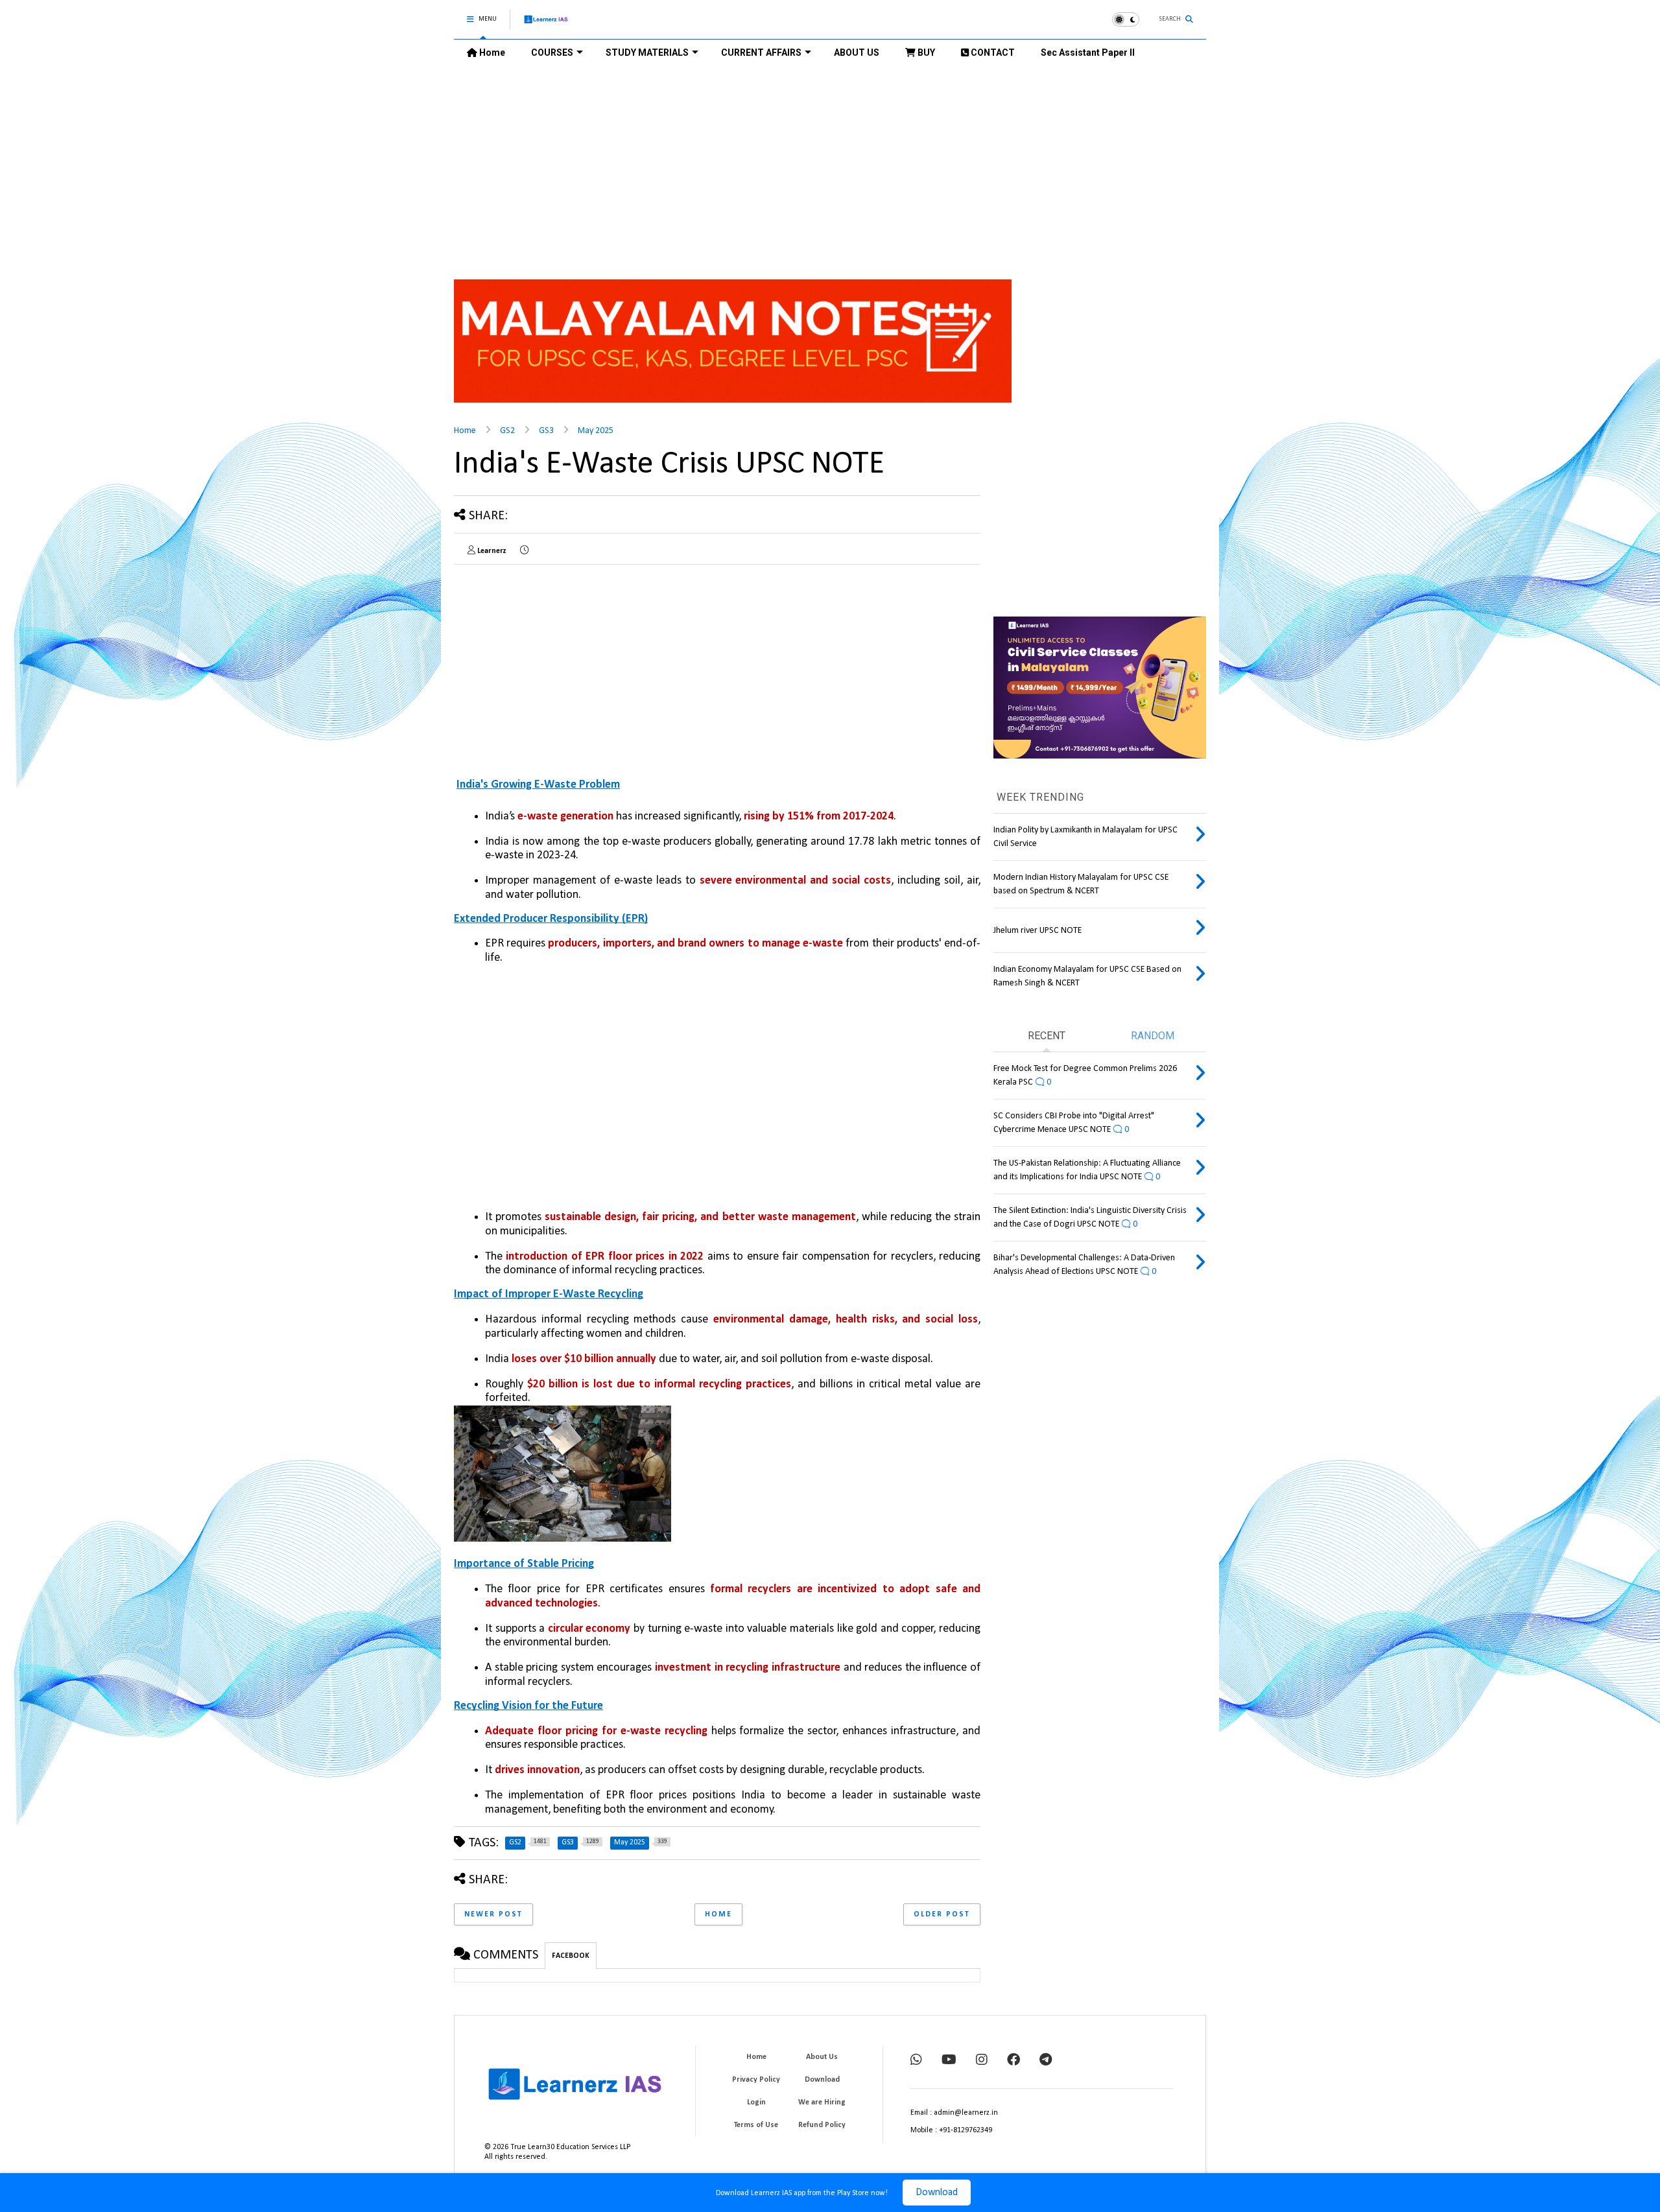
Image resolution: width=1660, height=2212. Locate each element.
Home (491, 53)
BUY (925, 53)
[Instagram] (982, 2061)
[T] (1046, 2061)
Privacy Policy (756, 2080)
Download (937, 2193)
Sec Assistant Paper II (1088, 53)
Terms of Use (756, 2125)
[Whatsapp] (916, 2061)
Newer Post (493, 1914)
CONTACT (992, 53)
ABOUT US (857, 53)
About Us (822, 2057)
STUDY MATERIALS (647, 53)
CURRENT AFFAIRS (761, 53)
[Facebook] (1014, 2061)
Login (756, 2102)
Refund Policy (822, 2125)
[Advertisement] (830, 163)
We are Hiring (822, 2102)
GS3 (546, 431)
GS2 (507, 431)
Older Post (942, 1914)
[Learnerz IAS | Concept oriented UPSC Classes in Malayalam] (546, 25)
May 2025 (596, 431)
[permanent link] (524, 551)
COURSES (552, 53)
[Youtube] (949, 2061)
